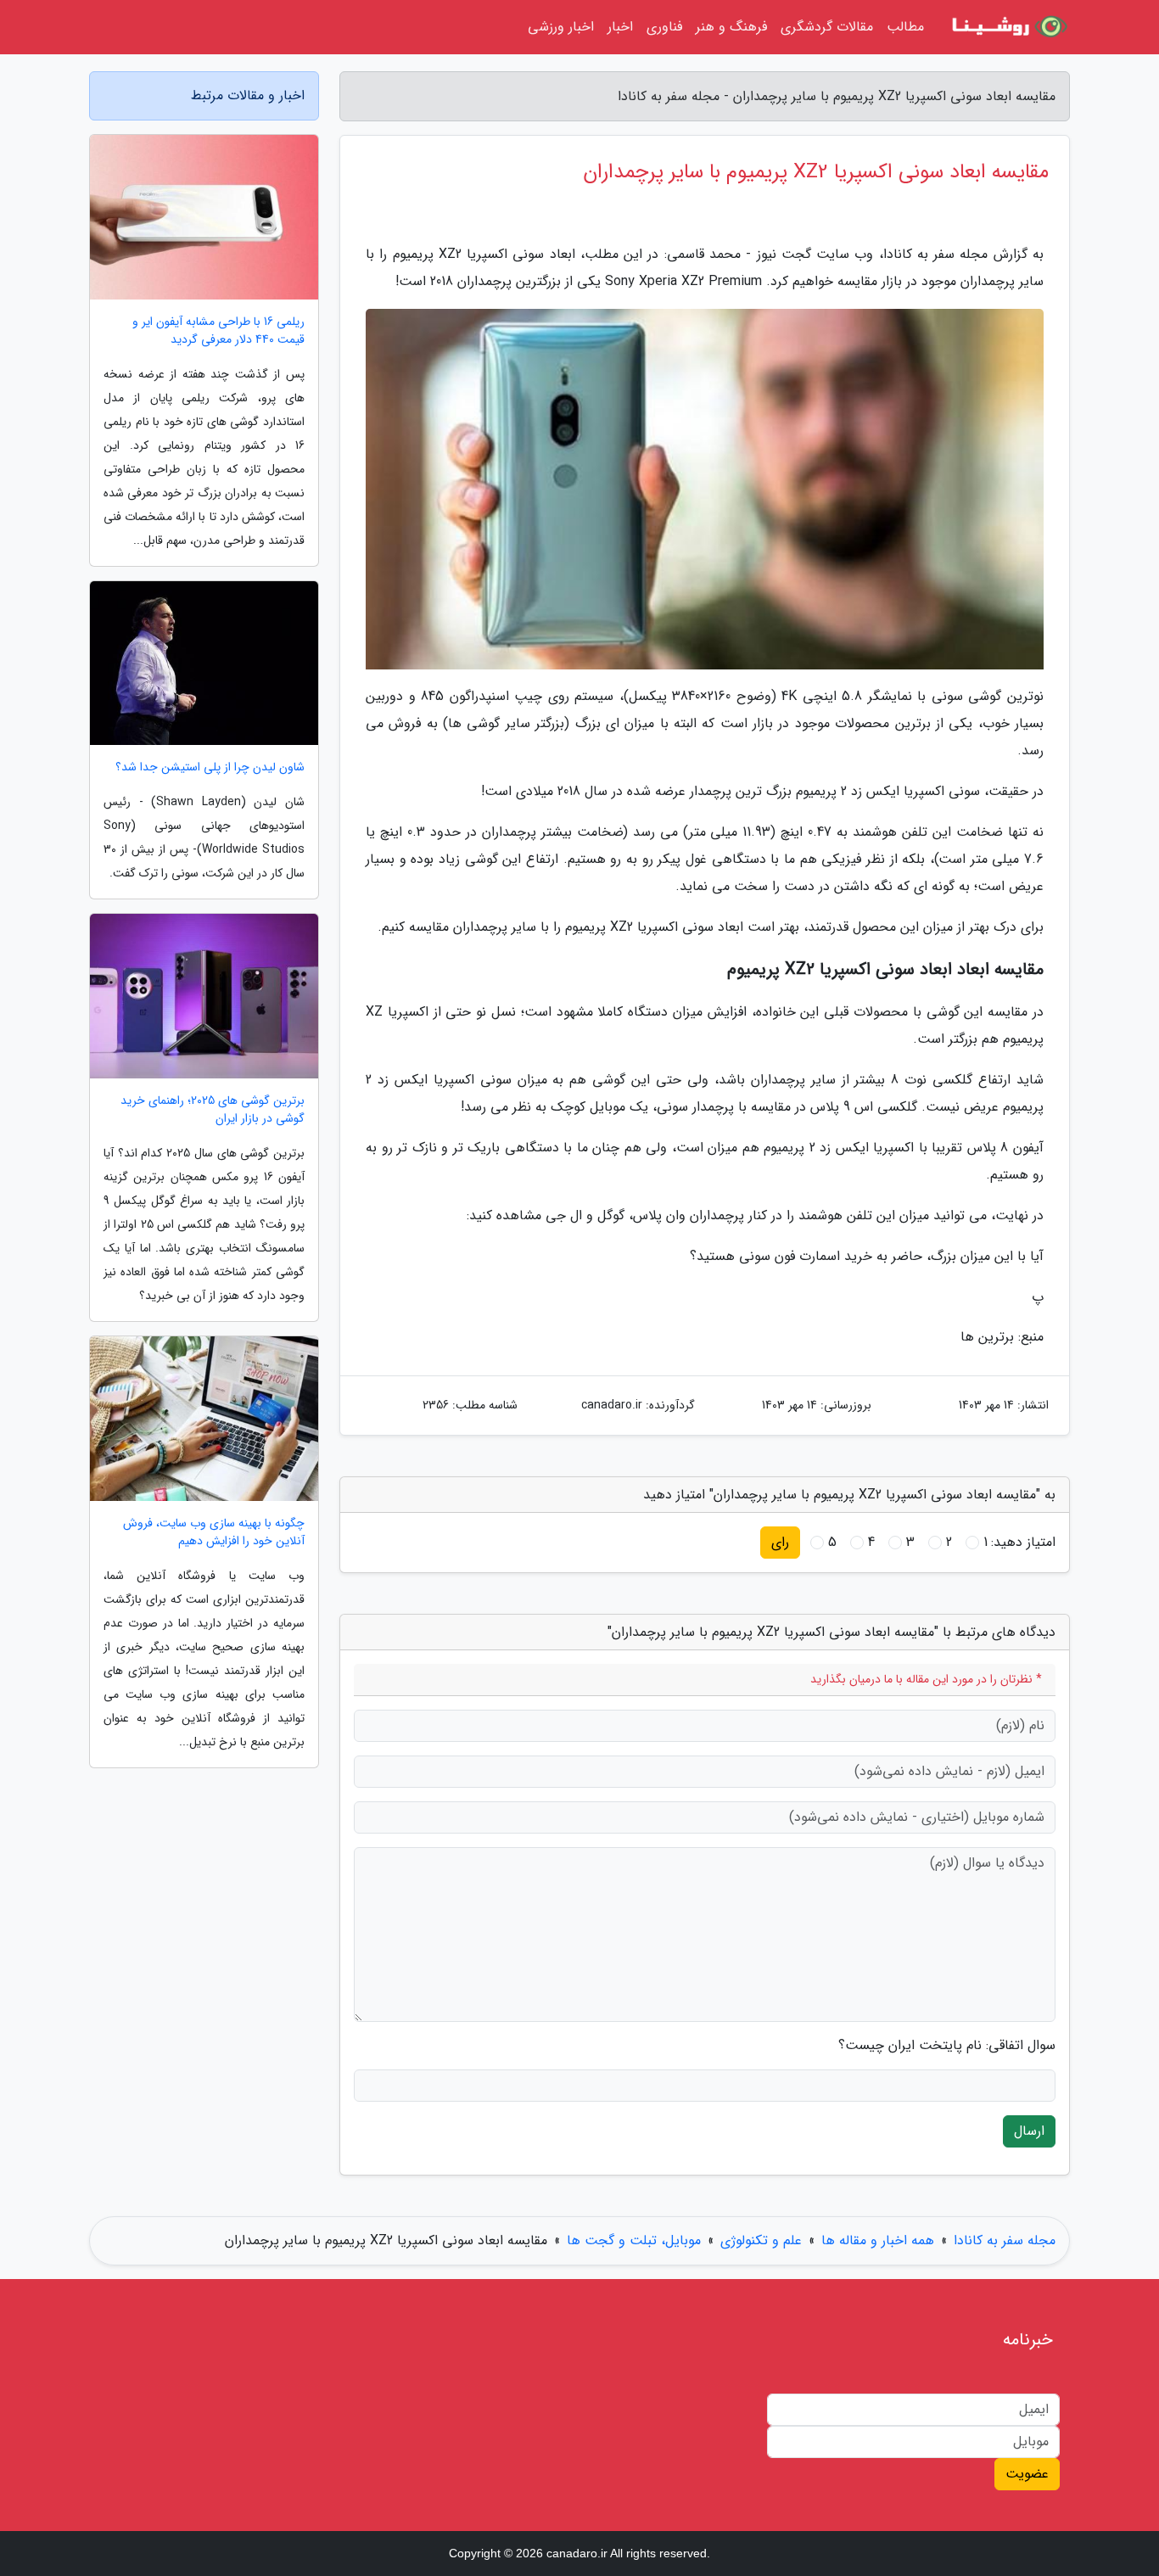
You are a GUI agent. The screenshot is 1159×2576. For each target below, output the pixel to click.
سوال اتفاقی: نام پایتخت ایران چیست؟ (947, 2046)
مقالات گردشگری (827, 27)
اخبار (620, 27)
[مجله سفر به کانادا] (1007, 27)
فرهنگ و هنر (731, 27)
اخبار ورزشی (561, 27)
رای (780, 1542)
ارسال (1029, 2131)
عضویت (1027, 2474)
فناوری (664, 27)
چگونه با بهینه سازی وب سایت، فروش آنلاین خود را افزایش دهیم (214, 1532)
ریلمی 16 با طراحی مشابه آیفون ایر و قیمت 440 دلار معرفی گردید (218, 331)
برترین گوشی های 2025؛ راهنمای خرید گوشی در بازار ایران (213, 1110)
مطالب (905, 27)
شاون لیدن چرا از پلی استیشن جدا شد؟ (210, 767)
